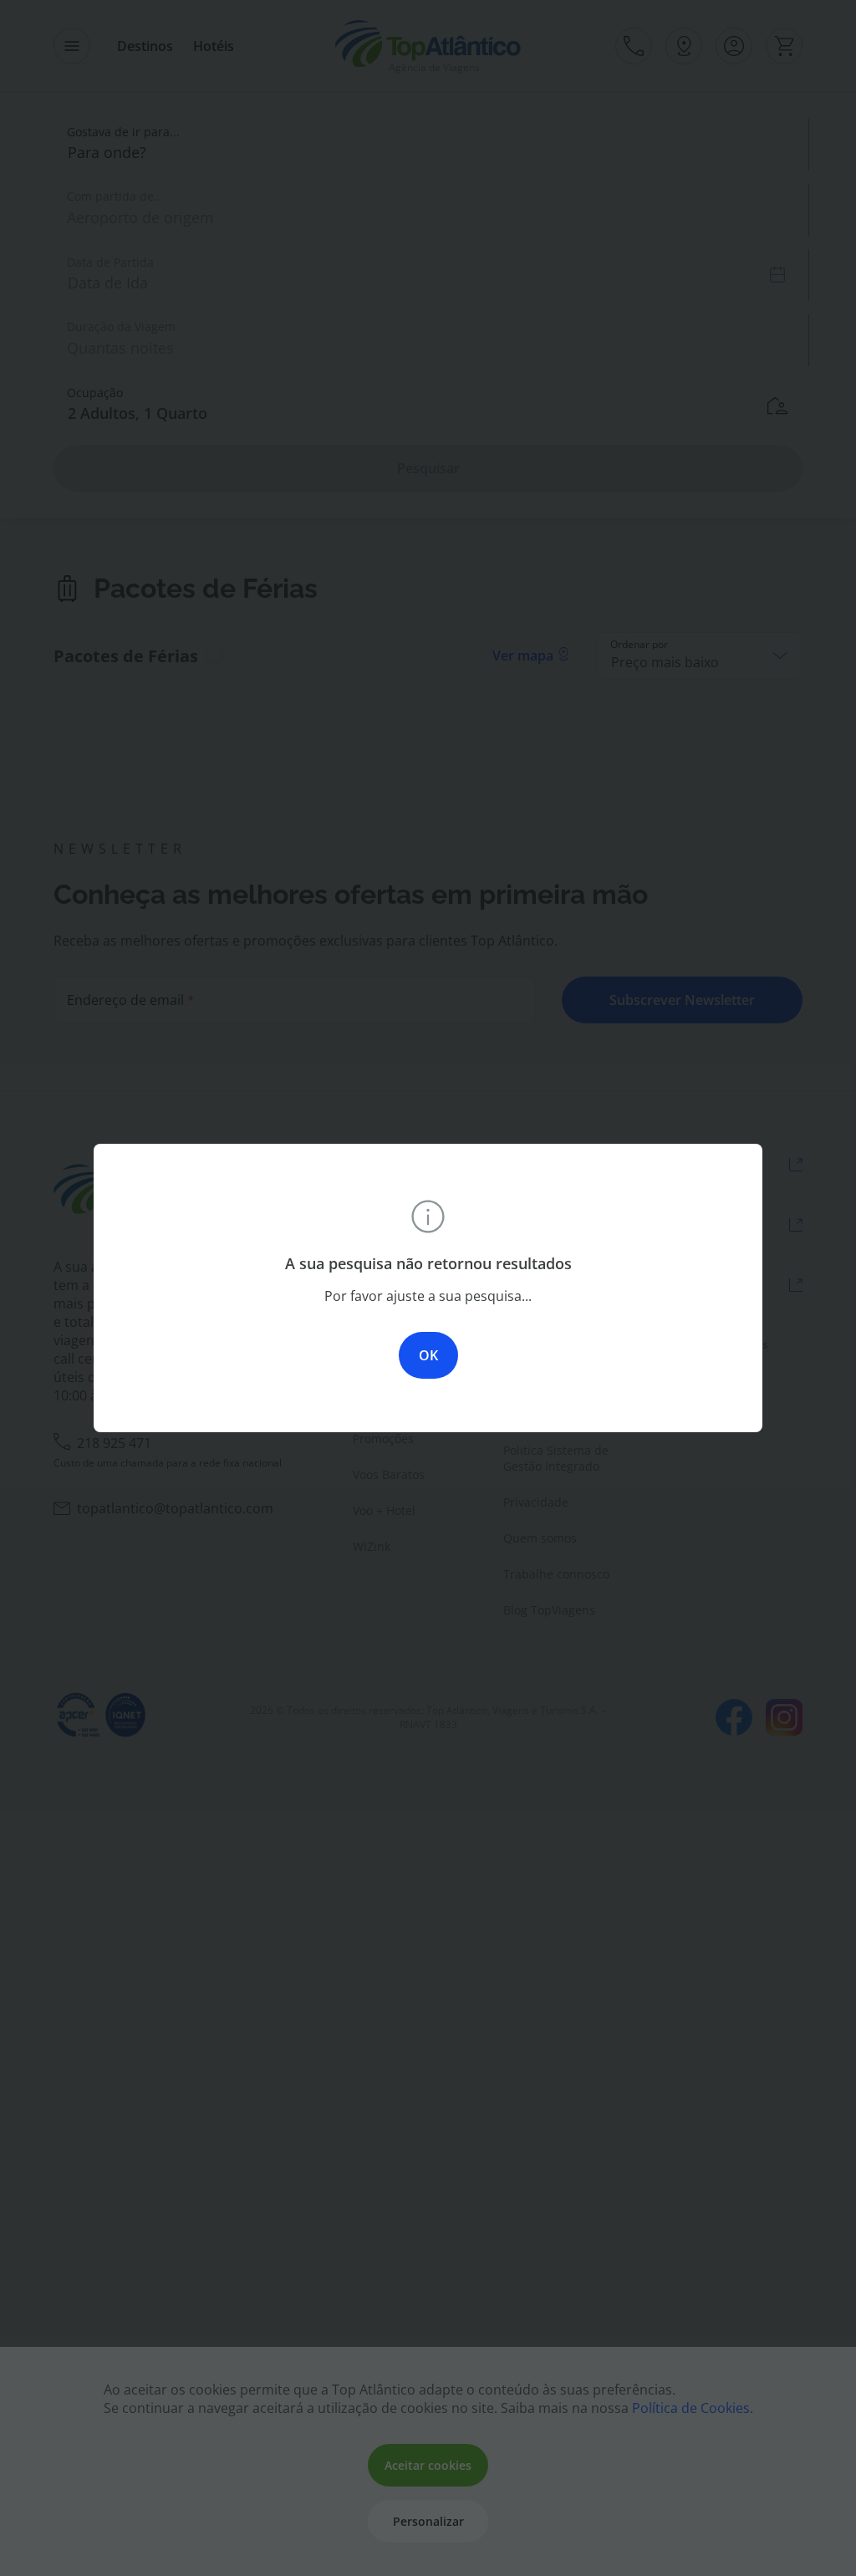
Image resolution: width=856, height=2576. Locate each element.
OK (428, 1355)
